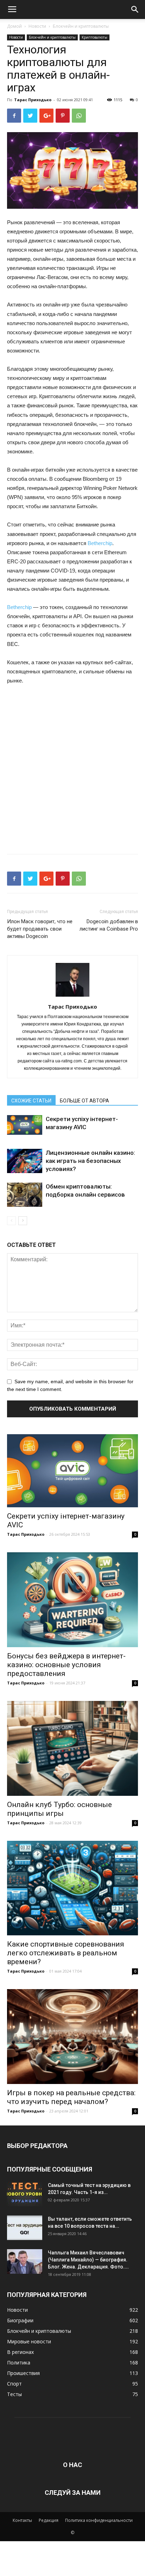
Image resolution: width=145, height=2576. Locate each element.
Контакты (22, 2520)
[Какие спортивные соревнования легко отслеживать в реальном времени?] (72, 1888)
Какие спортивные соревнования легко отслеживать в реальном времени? (66, 1953)
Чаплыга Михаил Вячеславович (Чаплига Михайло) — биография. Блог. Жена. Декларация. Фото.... (88, 2260)
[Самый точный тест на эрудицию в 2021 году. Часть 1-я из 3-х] (25, 2194)
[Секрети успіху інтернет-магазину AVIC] (25, 1125)
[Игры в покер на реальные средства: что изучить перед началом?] (72, 2037)
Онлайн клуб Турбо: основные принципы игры (59, 1809)
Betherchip (100, 543)
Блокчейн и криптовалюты (81, 26)
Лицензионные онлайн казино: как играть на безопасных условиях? (90, 1161)
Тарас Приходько (33, 100)
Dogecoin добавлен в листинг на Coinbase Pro (109, 925)
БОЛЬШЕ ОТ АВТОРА (84, 1101)
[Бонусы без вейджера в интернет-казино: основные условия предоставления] (72, 1600)
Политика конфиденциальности (99, 2520)
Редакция (49, 2520)
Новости (37, 26)
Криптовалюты (94, 37)
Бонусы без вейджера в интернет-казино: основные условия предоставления (66, 1665)
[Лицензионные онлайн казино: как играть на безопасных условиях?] (25, 1161)
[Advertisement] (72, 767)
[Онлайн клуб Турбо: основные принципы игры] (72, 1748)
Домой (14, 26)
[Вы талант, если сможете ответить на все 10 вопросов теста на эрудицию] (25, 2228)
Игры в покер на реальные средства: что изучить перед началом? (71, 2097)
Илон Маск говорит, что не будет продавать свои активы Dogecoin (40, 929)
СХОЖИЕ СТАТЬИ (31, 1101)
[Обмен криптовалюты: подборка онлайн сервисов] (25, 1195)
